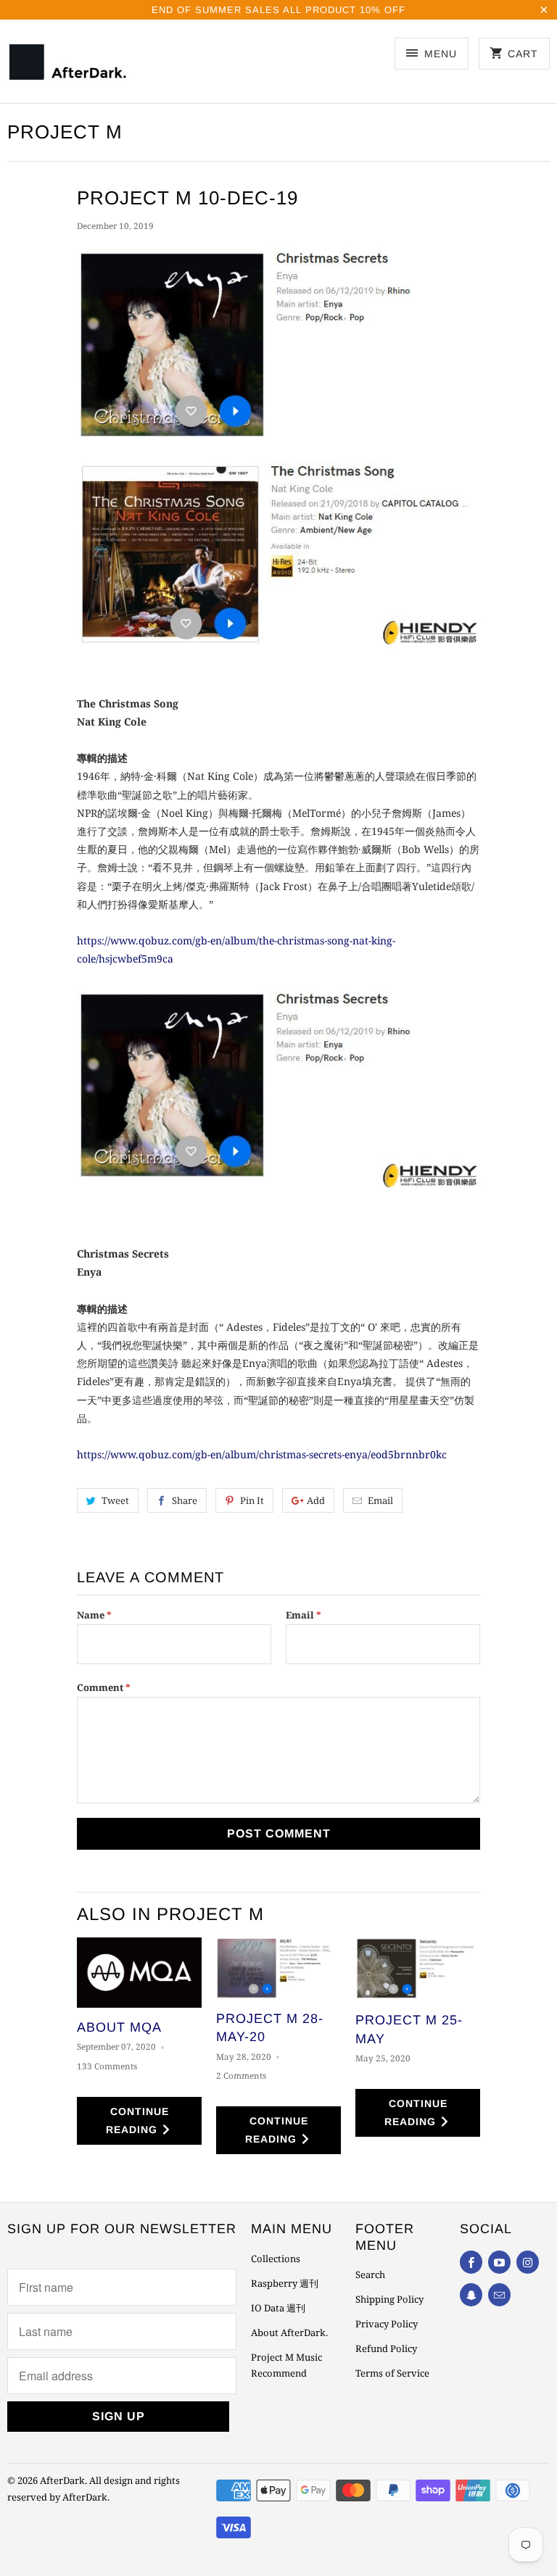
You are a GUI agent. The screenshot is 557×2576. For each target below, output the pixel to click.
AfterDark (62, 2480)
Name (94, 1615)
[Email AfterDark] (499, 2295)
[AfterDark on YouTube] (499, 2262)
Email (380, 1500)
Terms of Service (392, 2373)
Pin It (252, 1500)
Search (370, 2274)
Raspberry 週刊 (285, 2283)
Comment (104, 1687)
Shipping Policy (389, 2299)
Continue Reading (137, 2120)
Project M (65, 132)
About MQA (119, 2027)
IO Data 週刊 (278, 2308)
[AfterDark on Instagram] (528, 2262)
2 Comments (241, 2076)
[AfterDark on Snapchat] (471, 2295)
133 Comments (107, 2066)
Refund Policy (386, 2348)
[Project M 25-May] (418, 1969)
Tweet (115, 1500)
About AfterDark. (289, 2332)
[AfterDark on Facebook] (471, 2262)
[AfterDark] (70, 66)
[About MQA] (139, 1973)
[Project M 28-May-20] (278, 1968)
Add (316, 1500)
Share (185, 1500)
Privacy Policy (387, 2324)
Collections (276, 2259)
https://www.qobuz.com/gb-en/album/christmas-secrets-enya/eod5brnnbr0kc (262, 1454)
